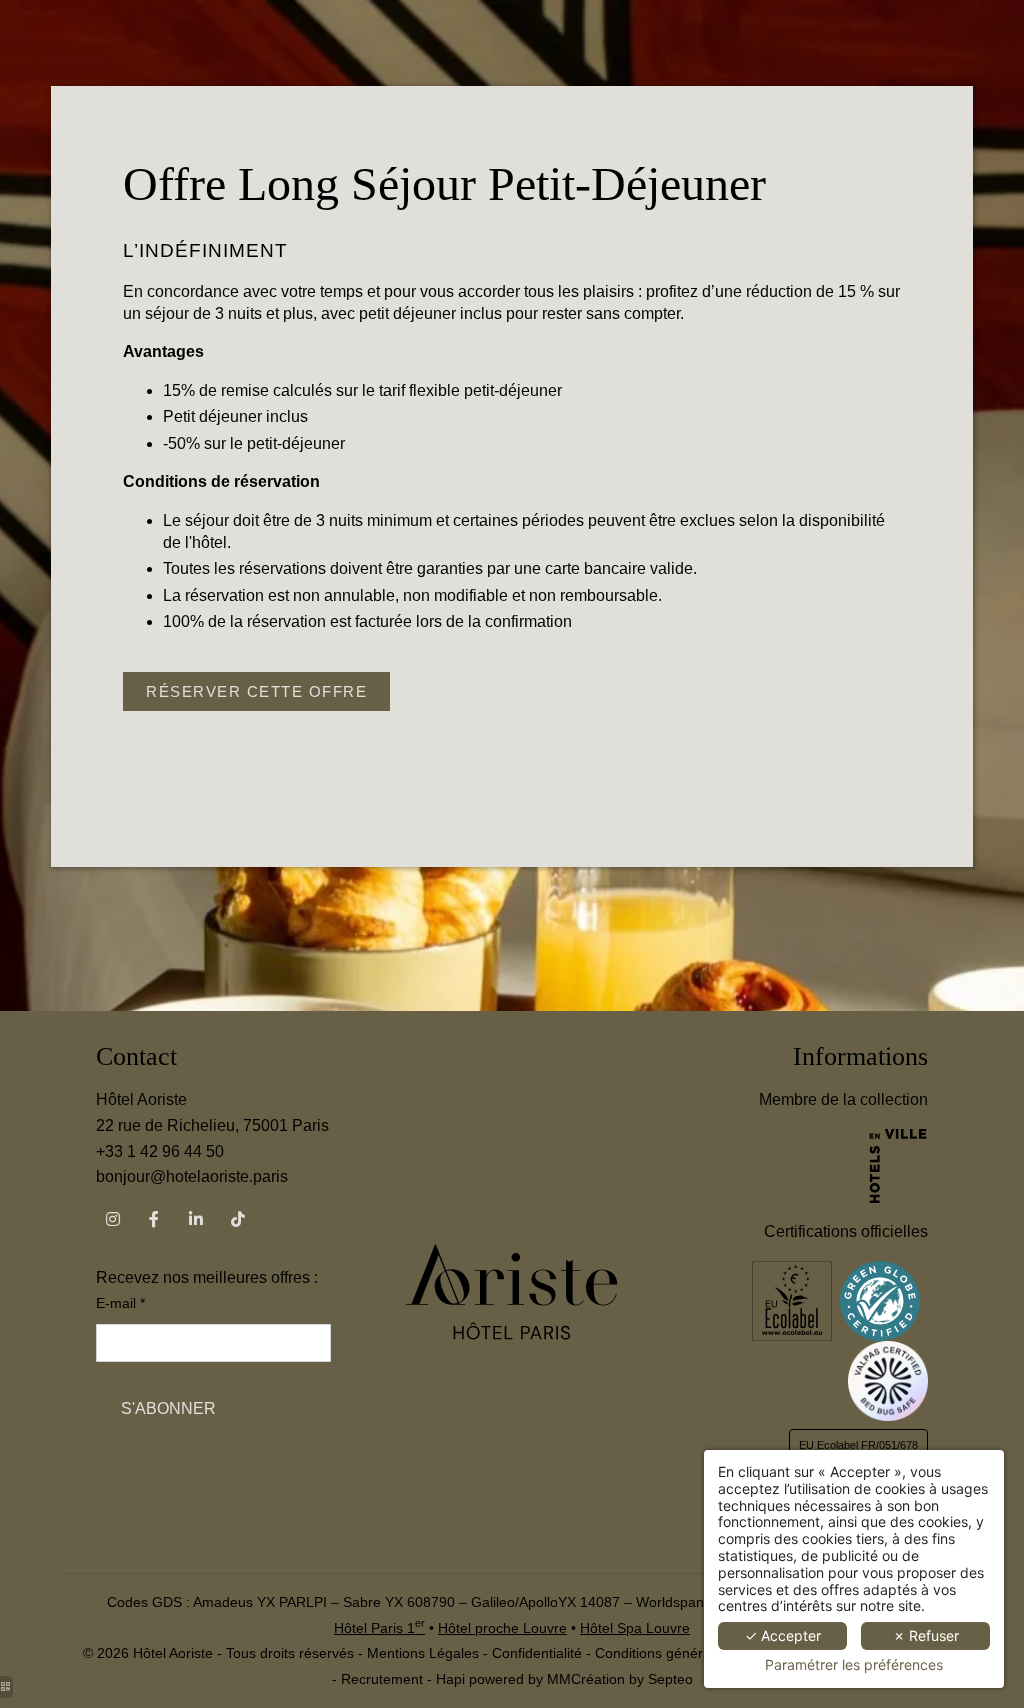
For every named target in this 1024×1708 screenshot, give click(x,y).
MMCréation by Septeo (620, 1679)
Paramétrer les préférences (854, 1665)
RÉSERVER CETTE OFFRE (256, 691)
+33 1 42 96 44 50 (160, 1151)
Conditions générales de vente (691, 1653)
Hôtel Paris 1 (379, 1628)
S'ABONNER (168, 1408)
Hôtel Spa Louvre (635, 1628)
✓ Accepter (783, 1635)
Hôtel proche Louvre (502, 1628)
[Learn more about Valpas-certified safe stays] (888, 1379)
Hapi (450, 1679)
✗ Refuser (926, 1635)
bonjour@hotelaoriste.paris (192, 1176)
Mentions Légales (423, 1653)
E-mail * (120, 1303)
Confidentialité (537, 1653)
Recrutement (382, 1679)
